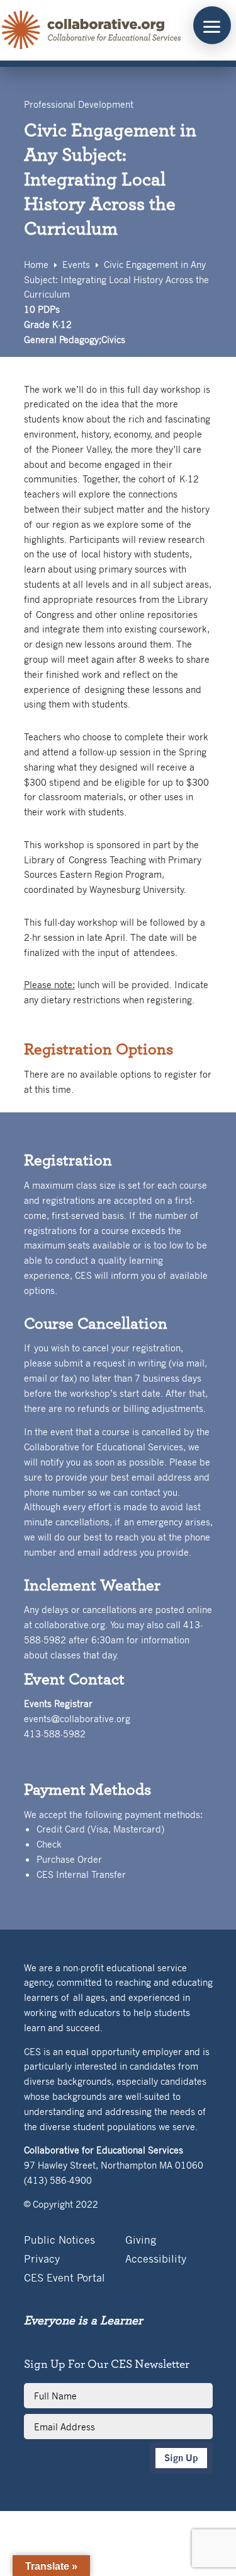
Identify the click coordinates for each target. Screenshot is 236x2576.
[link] (92, 30)
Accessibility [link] (156, 2260)
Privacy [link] (42, 2260)
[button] (212, 25)
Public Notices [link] (59, 2241)
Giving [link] (141, 2241)
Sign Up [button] (181, 2458)
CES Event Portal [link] (65, 2279)
